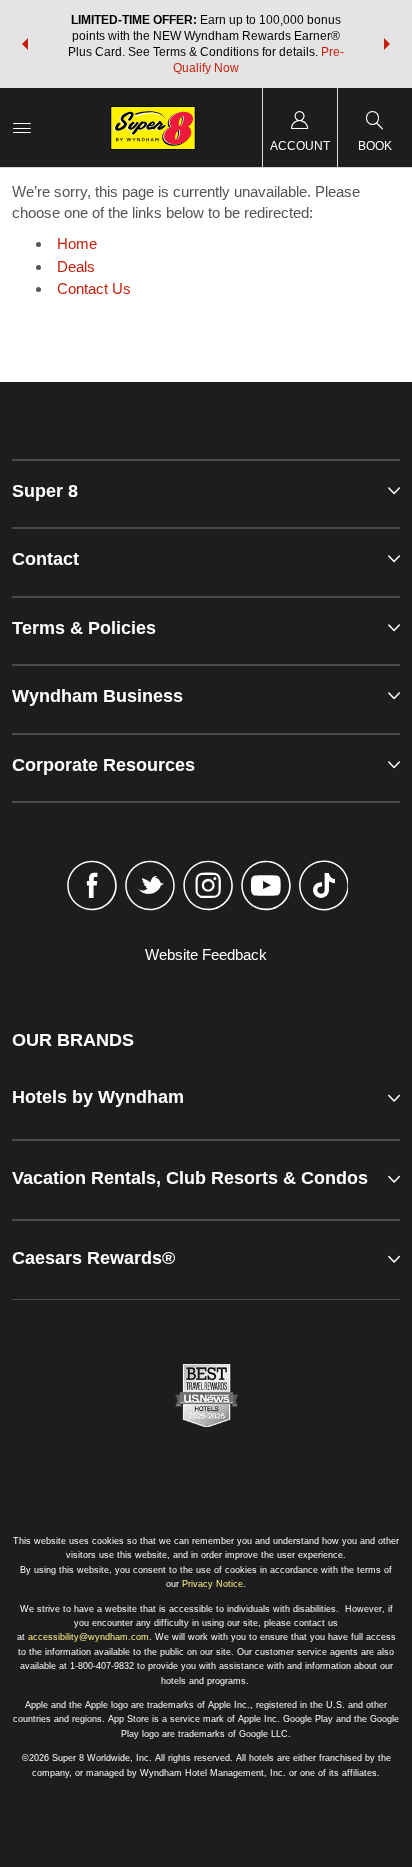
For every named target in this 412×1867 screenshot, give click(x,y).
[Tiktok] (324, 888)
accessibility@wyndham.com (88, 1637)
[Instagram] (208, 888)
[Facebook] (93, 888)
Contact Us (94, 288)
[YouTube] (266, 888)
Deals (76, 266)
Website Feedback (206, 954)
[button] (25, 44)
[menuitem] (22, 127)
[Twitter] (150, 888)
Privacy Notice (212, 1584)
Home (77, 243)
